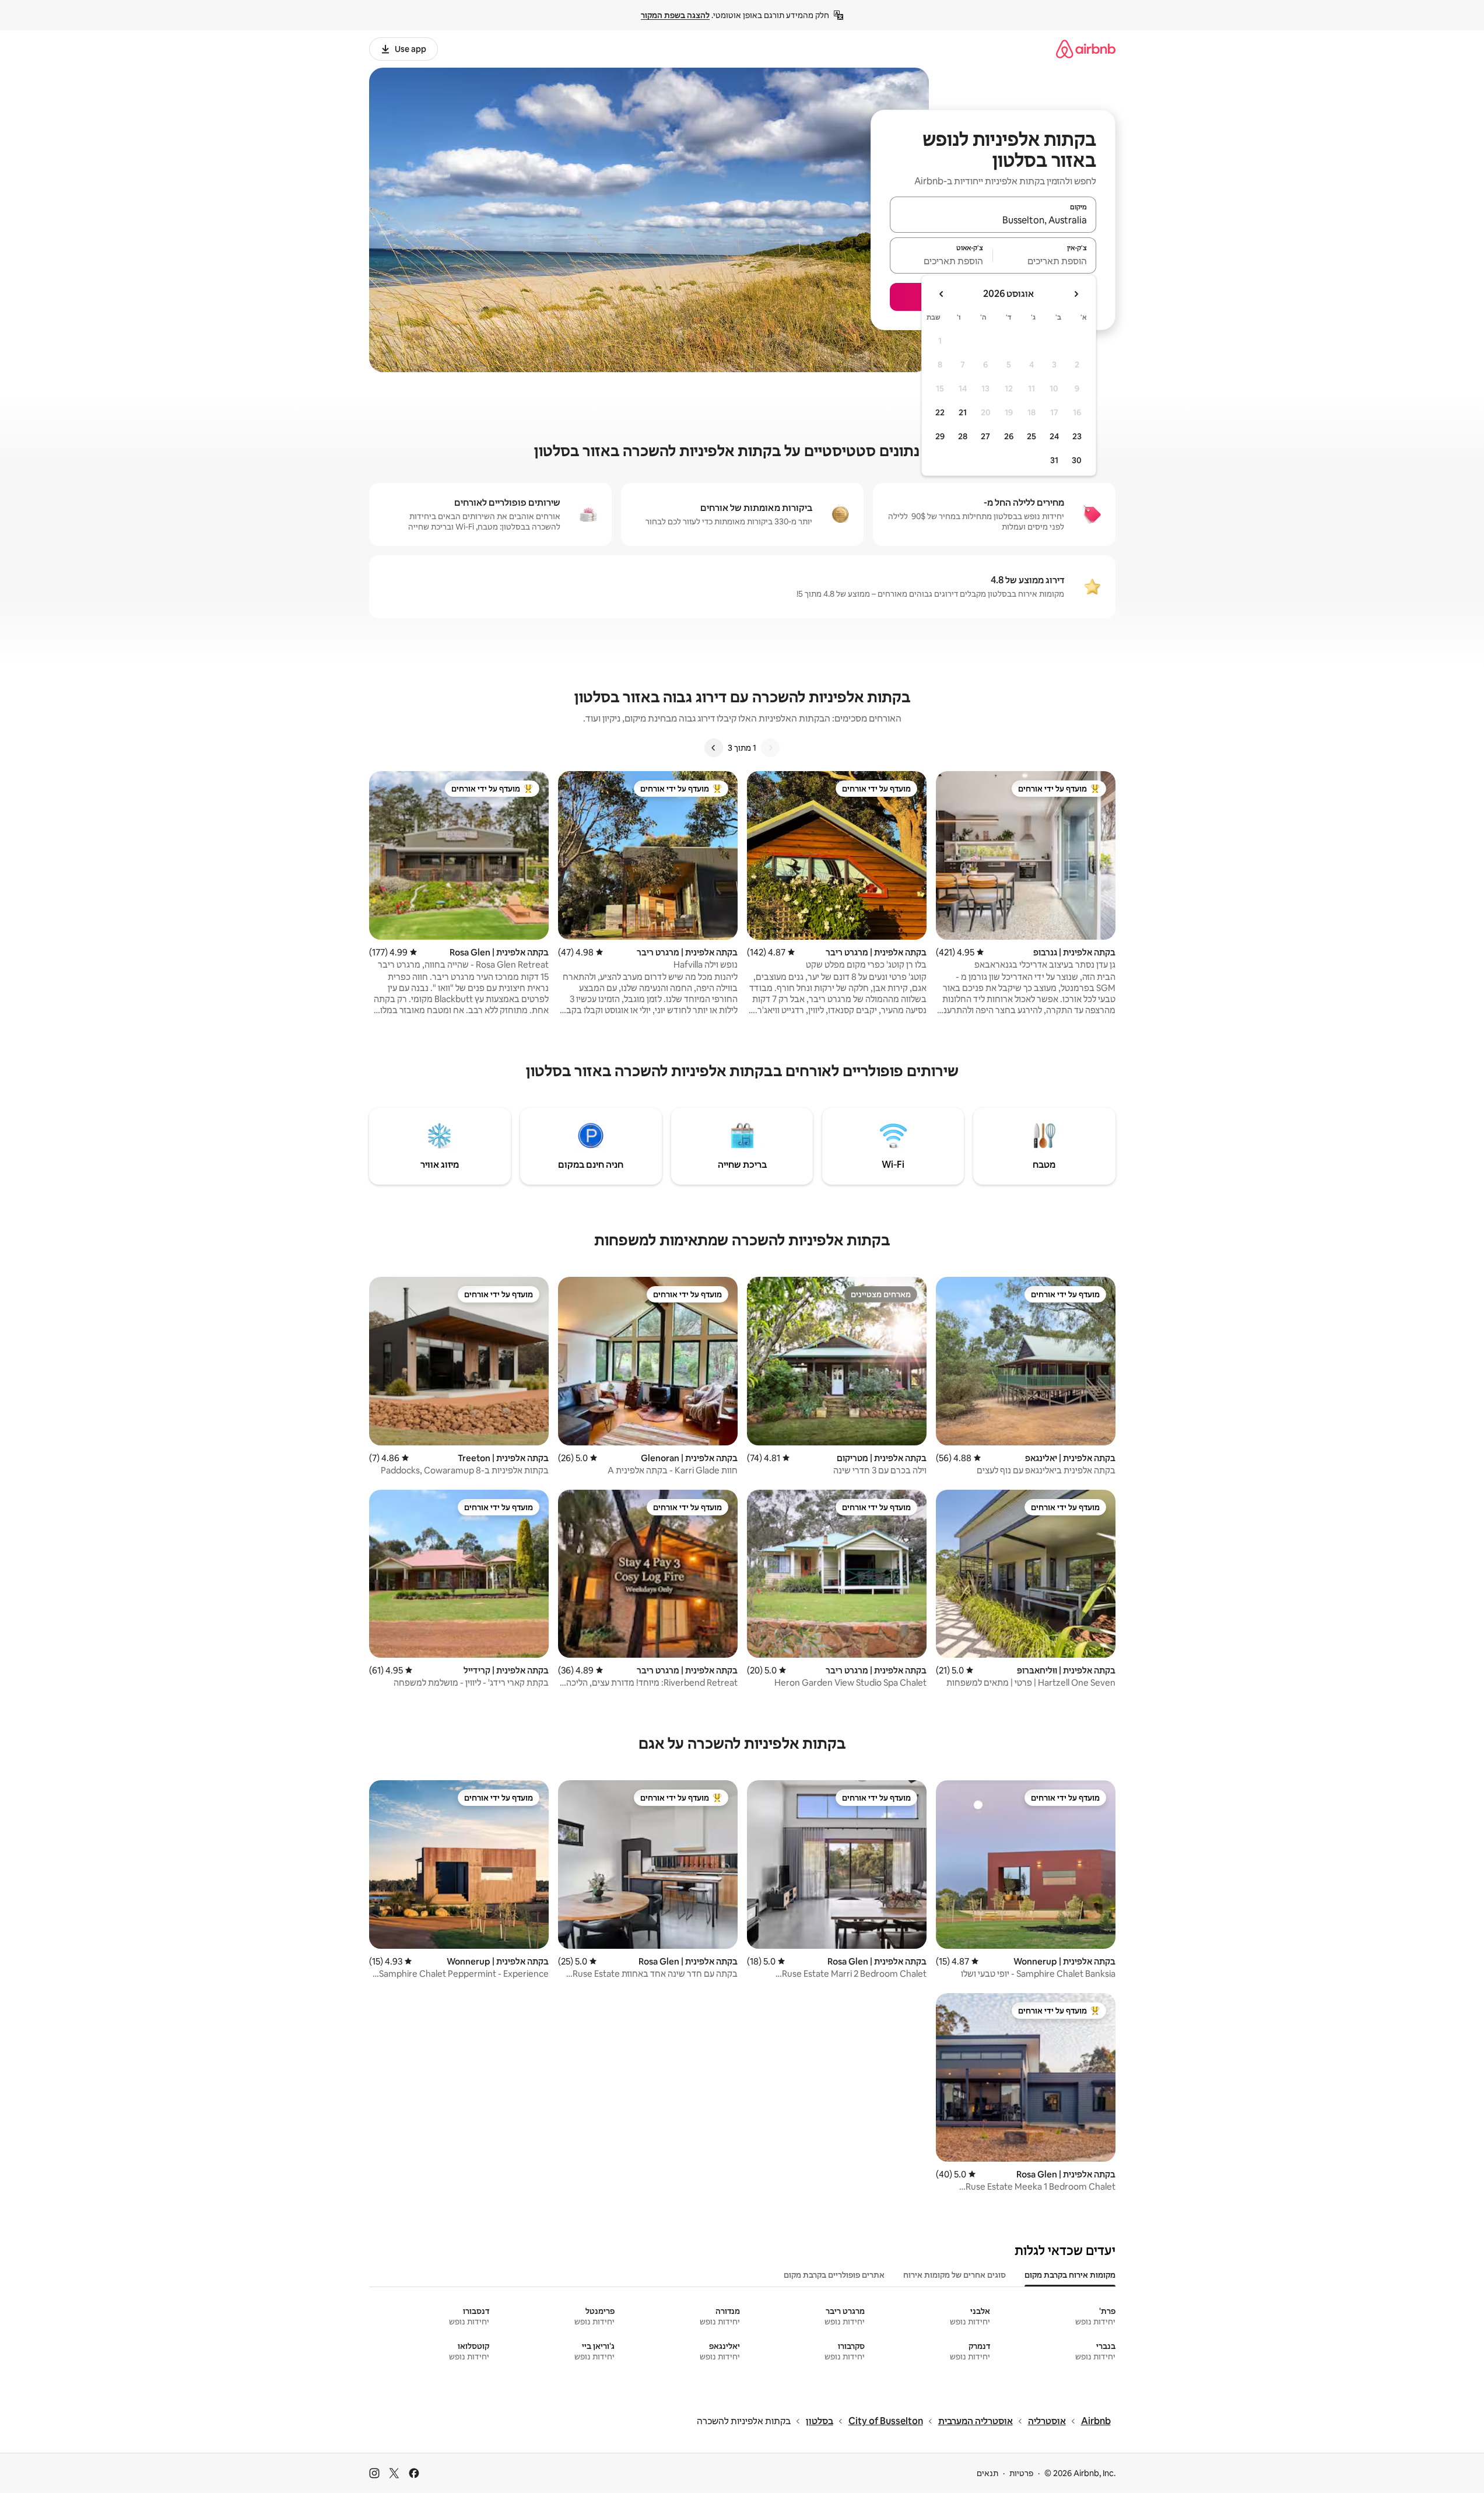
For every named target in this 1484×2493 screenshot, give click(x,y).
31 (1054, 460)
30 (1077, 460)
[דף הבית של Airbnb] (1086, 49)
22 (940, 412)
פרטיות (1021, 2473)
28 (963, 436)
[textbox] (1045, 261)
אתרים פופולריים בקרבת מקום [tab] (834, 2275)
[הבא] (714, 748)
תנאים (987, 2473)
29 (940, 436)
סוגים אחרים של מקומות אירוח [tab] (955, 2275)
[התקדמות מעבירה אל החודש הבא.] (942, 294)
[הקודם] (770, 748)
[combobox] (993, 220)
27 (985, 436)
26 (1009, 436)
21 (963, 412)
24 (1054, 436)
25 (1032, 436)
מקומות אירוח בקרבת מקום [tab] (1070, 2275)
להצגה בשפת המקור (675, 15)
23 (1077, 436)
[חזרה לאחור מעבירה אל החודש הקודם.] (1076, 294)
